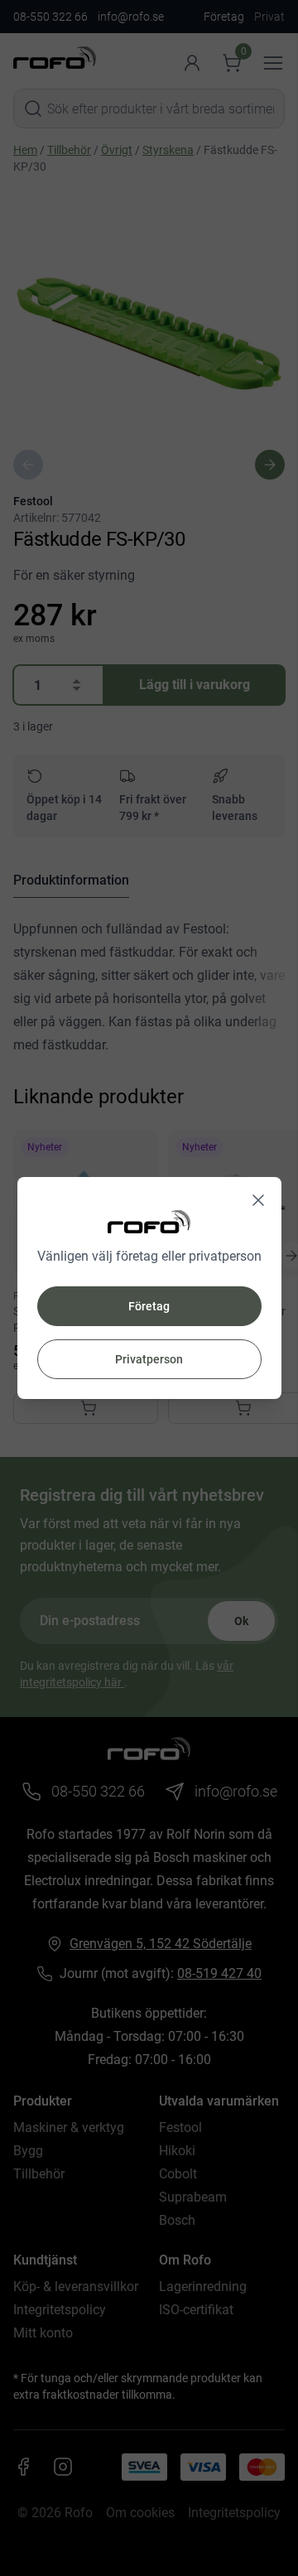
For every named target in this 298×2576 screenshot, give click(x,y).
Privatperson (149, 1359)
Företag (149, 1306)
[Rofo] (149, 1221)
